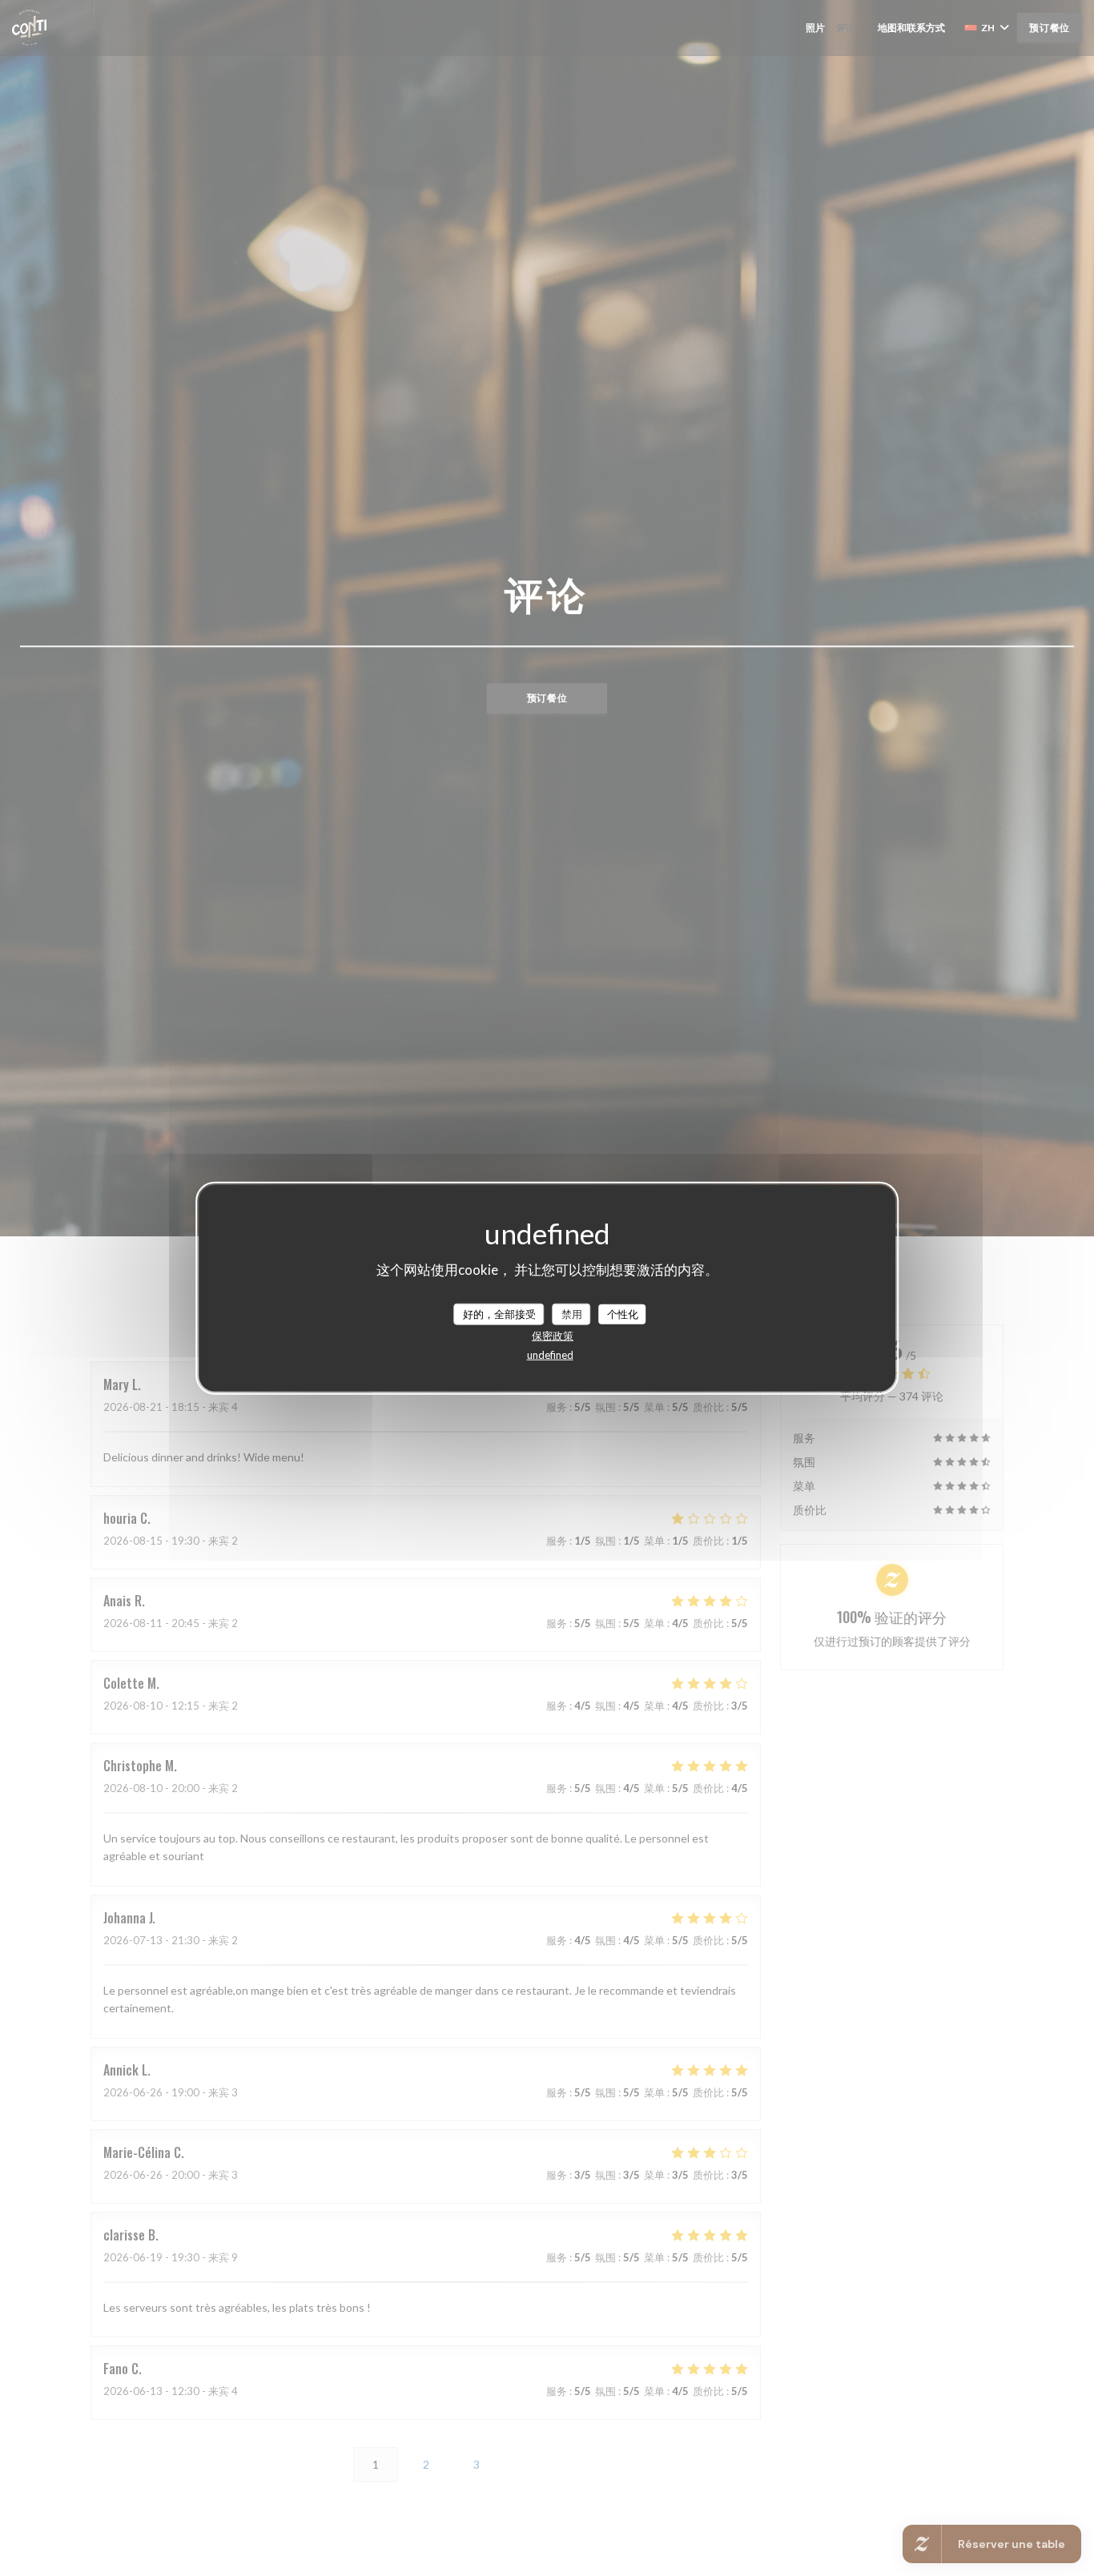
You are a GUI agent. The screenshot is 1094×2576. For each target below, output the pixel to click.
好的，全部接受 (499, 1313)
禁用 (572, 1313)
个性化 (623, 1313)
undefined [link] (550, 1355)
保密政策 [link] (553, 1336)
